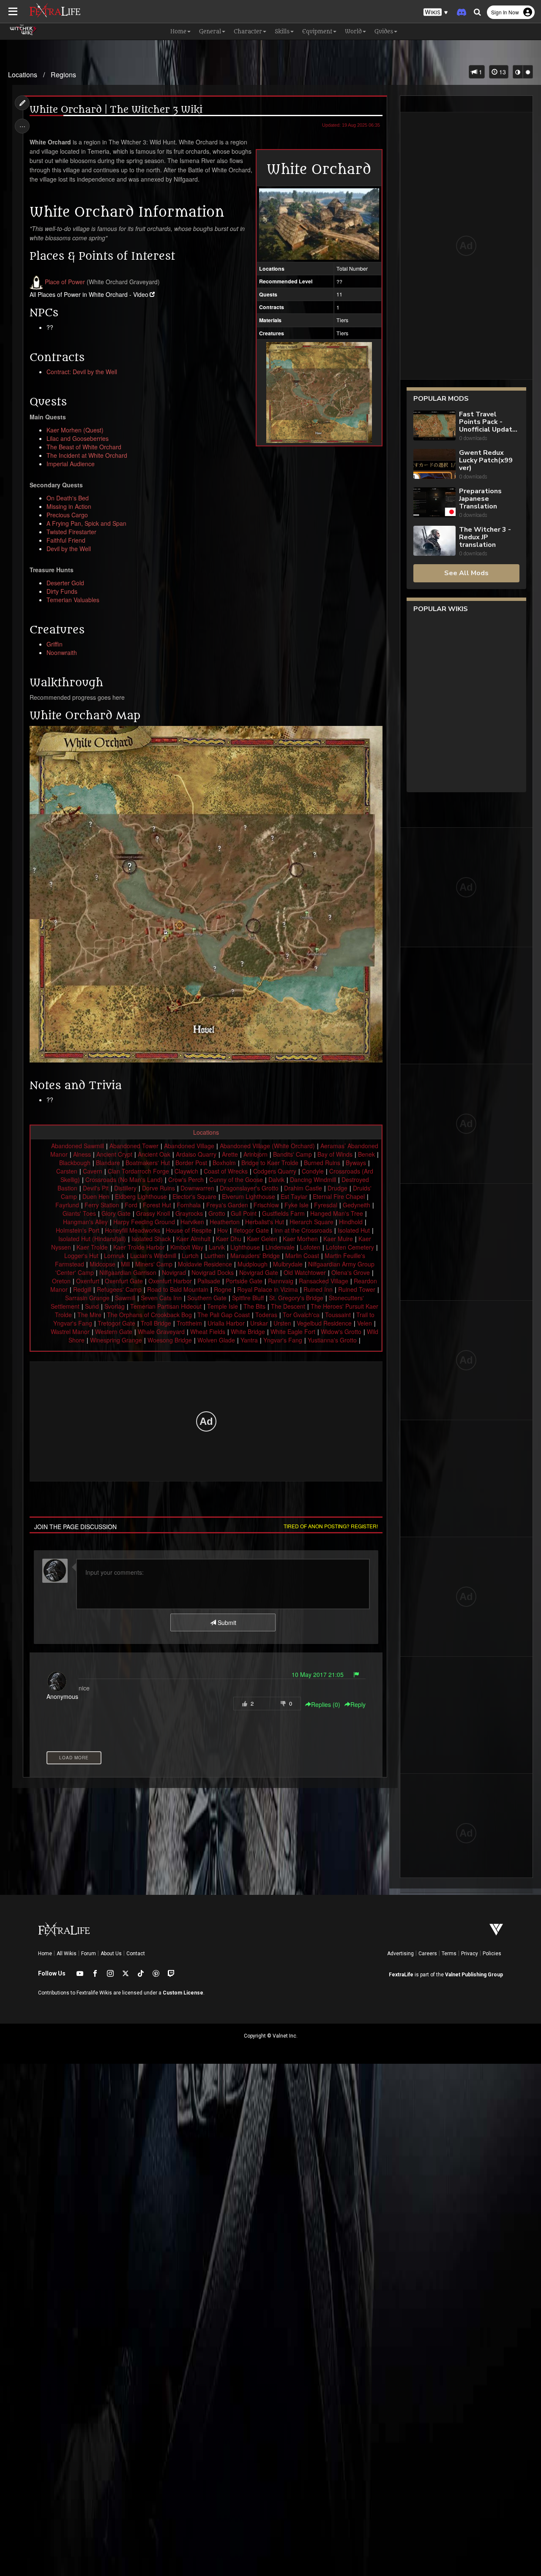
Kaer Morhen (300, 1239)
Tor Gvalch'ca (301, 1315)
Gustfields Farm (283, 1213)
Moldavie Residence (205, 1264)
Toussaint (338, 1315)
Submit (226, 1622)
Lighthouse (245, 1247)
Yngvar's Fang (283, 1340)
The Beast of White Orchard (84, 447)
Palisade (209, 1281)
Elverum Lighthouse (249, 1196)
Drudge (337, 1188)
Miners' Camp (154, 1264)
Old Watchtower (305, 1272)
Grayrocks (189, 1213)
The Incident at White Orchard (87, 455)
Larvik (217, 1247)
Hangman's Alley (85, 1222)
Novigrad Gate (259, 1272)
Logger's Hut (81, 1255)
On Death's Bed (68, 498)
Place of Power (65, 282)
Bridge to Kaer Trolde (270, 1163)
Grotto (217, 1213)
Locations (23, 75)
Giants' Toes (79, 1213)
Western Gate (114, 1331)
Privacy (470, 1954)
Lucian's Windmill (153, 1255)
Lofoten (310, 1247)
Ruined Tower (357, 1289)
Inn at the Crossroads (303, 1230)
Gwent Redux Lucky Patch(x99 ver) (486, 460)
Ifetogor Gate (251, 1230)
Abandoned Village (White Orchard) (267, 1146)
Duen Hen (96, 1196)
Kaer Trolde (92, 1247)
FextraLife (401, 1975)
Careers (428, 1954)
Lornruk (114, 1255)
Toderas (266, 1315)
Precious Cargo (67, 515)
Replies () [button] (326, 1704)
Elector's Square (194, 1196)
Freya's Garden (227, 1205)
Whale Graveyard (161, 1331)
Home (45, 1954)
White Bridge (248, 1331)
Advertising (400, 1954)
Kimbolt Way (187, 1247)
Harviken (192, 1222)
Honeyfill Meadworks (133, 1230)
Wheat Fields (208, 1331)
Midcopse (102, 1264)
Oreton (61, 1281)
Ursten (282, 1323)
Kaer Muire (338, 1239)
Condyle (313, 1171)
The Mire (89, 1315)
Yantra (249, 1340)
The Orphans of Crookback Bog (149, 1315)
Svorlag (115, 1306)
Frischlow (266, 1205)
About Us (111, 1954)
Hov (223, 1230)
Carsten (67, 1171)
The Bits (254, 1306)
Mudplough (253, 1264)
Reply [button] (358, 1704)
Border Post (191, 1163)
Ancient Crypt (114, 1154)
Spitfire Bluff (248, 1298)
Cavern (93, 1171)
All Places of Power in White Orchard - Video (89, 294)
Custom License (183, 1993)
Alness (82, 1154)
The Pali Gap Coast (224, 1315)
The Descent (288, 1306)
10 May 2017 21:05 (318, 1674)
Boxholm (224, 1163)
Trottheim (189, 1323)
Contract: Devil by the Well (82, 372)
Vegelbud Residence (324, 1323)
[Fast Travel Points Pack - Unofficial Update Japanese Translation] (434, 426)
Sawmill (125, 1298)
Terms (449, 1954)
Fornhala (189, 1205)
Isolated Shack (151, 1239)
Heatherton (225, 1222)
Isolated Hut (354, 1230)
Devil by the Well (69, 549)
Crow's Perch (186, 1179)
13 (502, 72)
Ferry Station (102, 1205)
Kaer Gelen (262, 1239)
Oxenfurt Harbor (170, 1281)
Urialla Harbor (226, 1323)
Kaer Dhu (229, 1239)
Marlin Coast (302, 1255)
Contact (136, 1954)
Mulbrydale (288, 1264)
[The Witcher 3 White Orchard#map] (319, 392)
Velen (365, 1323)
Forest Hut (157, 1205)
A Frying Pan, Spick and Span (86, 523)
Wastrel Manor (70, 1331)
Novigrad (174, 1272)
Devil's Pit (96, 1188)
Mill (125, 1264)
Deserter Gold (65, 583)
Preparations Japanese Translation (480, 499)
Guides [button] (384, 31)
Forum (89, 1954)
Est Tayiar (294, 1196)
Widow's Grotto (341, 1331)
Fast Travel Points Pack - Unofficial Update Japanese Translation (488, 422)
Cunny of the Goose (236, 1179)
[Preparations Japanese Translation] (434, 503)
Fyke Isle (296, 1205)
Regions (63, 75)
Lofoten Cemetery (350, 1247)
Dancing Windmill (313, 1179)
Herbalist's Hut (265, 1222)
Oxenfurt (88, 1281)
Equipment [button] (317, 31)
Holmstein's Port (78, 1230)
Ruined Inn (318, 1289)
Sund (92, 1306)
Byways (356, 1163)
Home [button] (178, 31)
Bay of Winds (335, 1154)
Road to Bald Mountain (178, 1289)
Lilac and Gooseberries (78, 438)
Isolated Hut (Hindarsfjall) (92, 1239)
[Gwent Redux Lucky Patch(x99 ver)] (434, 465)
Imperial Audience (71, 464)
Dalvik (276, 1179)
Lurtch (190, 1255)
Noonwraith (62, 652)
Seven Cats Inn (161, 1298)
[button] (436, 12)
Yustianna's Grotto (332, 1340)
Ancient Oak (154, 1154)
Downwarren (197, 1188)
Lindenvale (280, 1247)
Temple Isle (223, 1306)
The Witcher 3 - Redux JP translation (485, 537)
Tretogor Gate (116, 1323)
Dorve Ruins (158, 1188)
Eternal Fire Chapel (339, 1196)
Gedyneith (357, 1205)
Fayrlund (67, 1205)
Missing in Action (69, 506)
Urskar (259, 1323)
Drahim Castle (303, 1188)
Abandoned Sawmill (78, 1146)
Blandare (108, 1163)
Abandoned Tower (134, 1146)
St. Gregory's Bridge (296, 1298)
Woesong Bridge (170, 1340)
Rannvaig (281, 1281)
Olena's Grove (351, 1272)
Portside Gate (244, 1281)
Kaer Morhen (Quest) (75, 430)
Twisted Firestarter (71, 532)
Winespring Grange (116, 1340)
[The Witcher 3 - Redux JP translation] (434, 542)
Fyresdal (326, 1205)
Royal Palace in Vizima (268, 1289)
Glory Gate (116, 1213)
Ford (131, 1205)
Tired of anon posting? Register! (331, 1526)
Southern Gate (207, 1298)
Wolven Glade (216, 1340)
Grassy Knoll (153, 1213)
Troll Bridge (156, 1323)
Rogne (223, 1289)
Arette (230, 1154)
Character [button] (248, 31)
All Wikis (67, 1954)
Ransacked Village (324, 1281)
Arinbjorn (255, 1154)
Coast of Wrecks (226, 1171)
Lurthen (214, 1255)
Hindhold (351, 1222)
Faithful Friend (66, 540)
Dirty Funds (62, 591)
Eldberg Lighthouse (141, 1196)
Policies (492, 1954)
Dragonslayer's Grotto (249, 1188)
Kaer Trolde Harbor (139, 1247)
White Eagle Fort (293, 1331)
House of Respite (189, 1230)
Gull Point (244, 1213)
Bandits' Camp (292, 1154)
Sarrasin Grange (87, 1298)
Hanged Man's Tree (337, 1213)
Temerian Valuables (73, 600)
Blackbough (75, 1163)
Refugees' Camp (119, 1289)
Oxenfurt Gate (124, 1281)
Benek (366, 1154)
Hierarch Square (311, 1222)
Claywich (186, 1171)
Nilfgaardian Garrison (128, 1272)
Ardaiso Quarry (196, 1154)
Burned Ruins (322, 1163)
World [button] (353, 31)
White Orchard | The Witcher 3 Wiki (116, 110)
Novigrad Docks (213, 1272)
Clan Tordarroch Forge (138, 1171)
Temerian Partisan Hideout (166, 1306)
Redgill (82, 1289)
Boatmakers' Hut (148, 1163)
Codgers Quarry (275, 1171)
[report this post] (356, 1674)
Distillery (125, 1188)
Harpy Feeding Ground (144, 1222)
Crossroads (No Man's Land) (124, 1179)
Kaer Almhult (193, 1239)
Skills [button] (282, 31)
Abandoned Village (189, 1146)
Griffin (55, 644)
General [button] (210, 31)
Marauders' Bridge (255, 1255)
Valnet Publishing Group (474, 1975)
